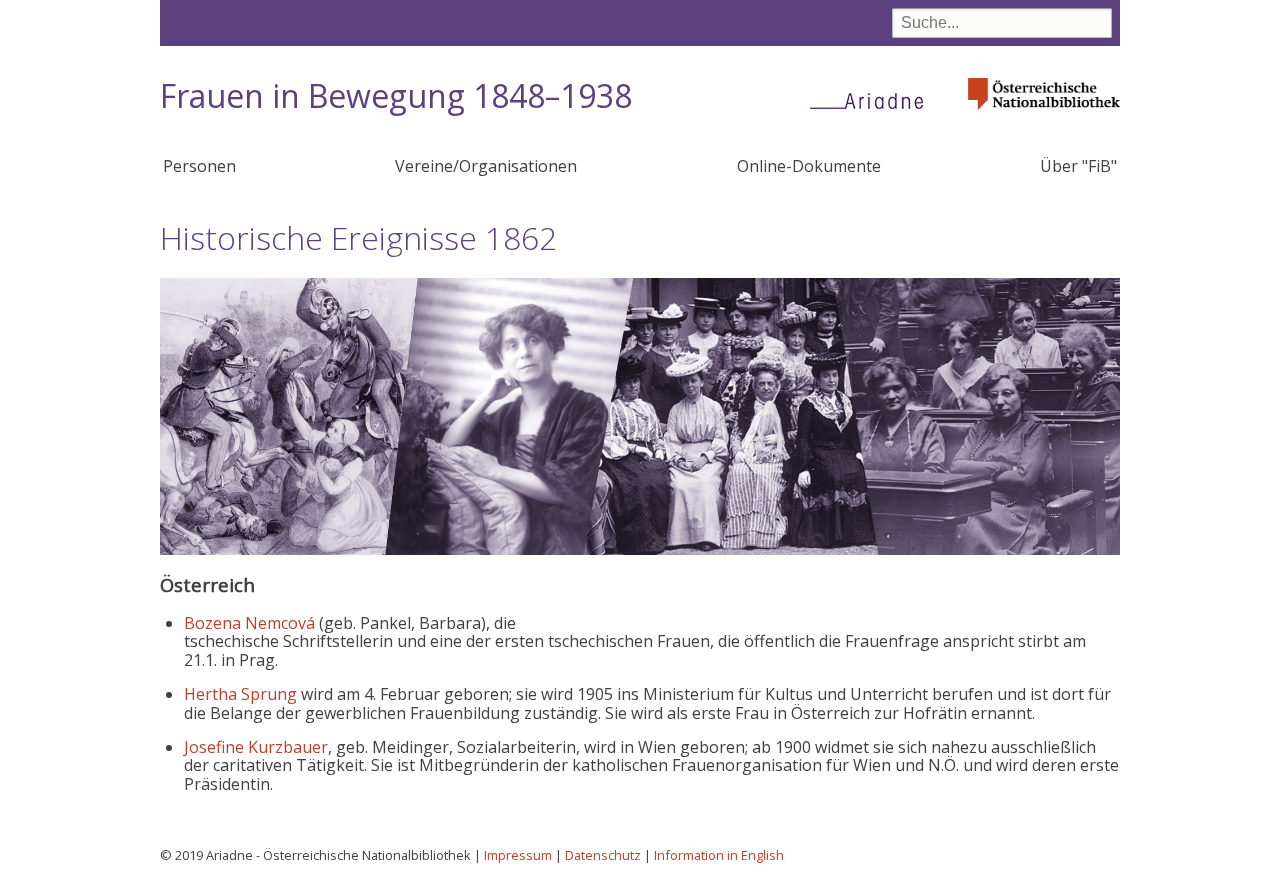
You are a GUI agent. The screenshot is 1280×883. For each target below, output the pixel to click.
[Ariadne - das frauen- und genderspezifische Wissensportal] (873, 100)
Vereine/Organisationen (486, 166)
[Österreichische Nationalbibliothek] (1044, 115)
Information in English (719, 855)
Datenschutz (603, 855)
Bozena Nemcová (249, 623)
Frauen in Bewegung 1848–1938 (396, 95)
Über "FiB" (1078, 166)
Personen (199, 166)
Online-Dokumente (809, 166)
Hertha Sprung (240, 694)
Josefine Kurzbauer (256, 747)
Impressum (518, 855)
